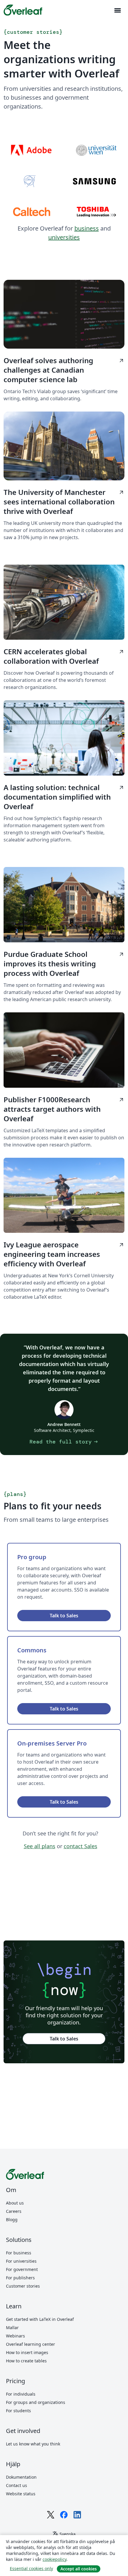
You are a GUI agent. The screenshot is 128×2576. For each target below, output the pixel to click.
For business (19, 2253)
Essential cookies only (31, 2568)
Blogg (12, 2220)
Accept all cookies (79, 2569)
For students (18, 2411)
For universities (21, 2261)
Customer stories (23, 2286)
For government (22, 2269)
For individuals (21, 2394)
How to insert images (27, 2352)
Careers (14, 2211)
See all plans (40, 1846)
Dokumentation (21, 2477)
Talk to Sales (64, 1616)
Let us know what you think (33, 2444)
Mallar (12, 2328)
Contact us (17, 2485)
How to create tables (26, 2361)
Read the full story (64, 1442)
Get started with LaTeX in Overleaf (40, 2319)
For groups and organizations (36, 2402)
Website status (21, 2494)
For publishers (20, 2278)
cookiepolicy (54, 2559)
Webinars (15, 2336)
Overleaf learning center (31, 2344)
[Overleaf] (23, 10)
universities (64, 237)
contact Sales (81, 1846)
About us (15, 2203)
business (87, 228)
